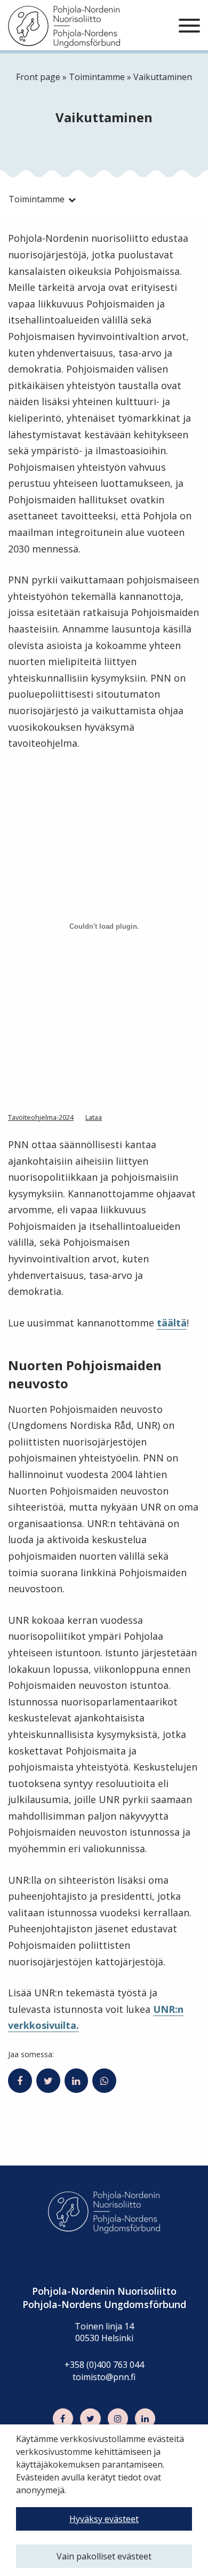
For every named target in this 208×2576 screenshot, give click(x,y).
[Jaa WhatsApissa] (104, 2081)
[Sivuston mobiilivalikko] (189, 26)
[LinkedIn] (145, 2419)
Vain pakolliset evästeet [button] (104, 2556)
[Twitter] (90, 2419)
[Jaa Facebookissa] (20, 2081)
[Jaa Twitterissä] (48, 2081)
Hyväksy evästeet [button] (104, 2519)
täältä (172, 1323)
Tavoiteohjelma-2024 (41, 1117)
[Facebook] (63, 2419)
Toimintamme (97, 77)
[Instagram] (118, 2419)
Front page (38, 77)
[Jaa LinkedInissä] (77, 2081)
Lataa (94, 1117)
